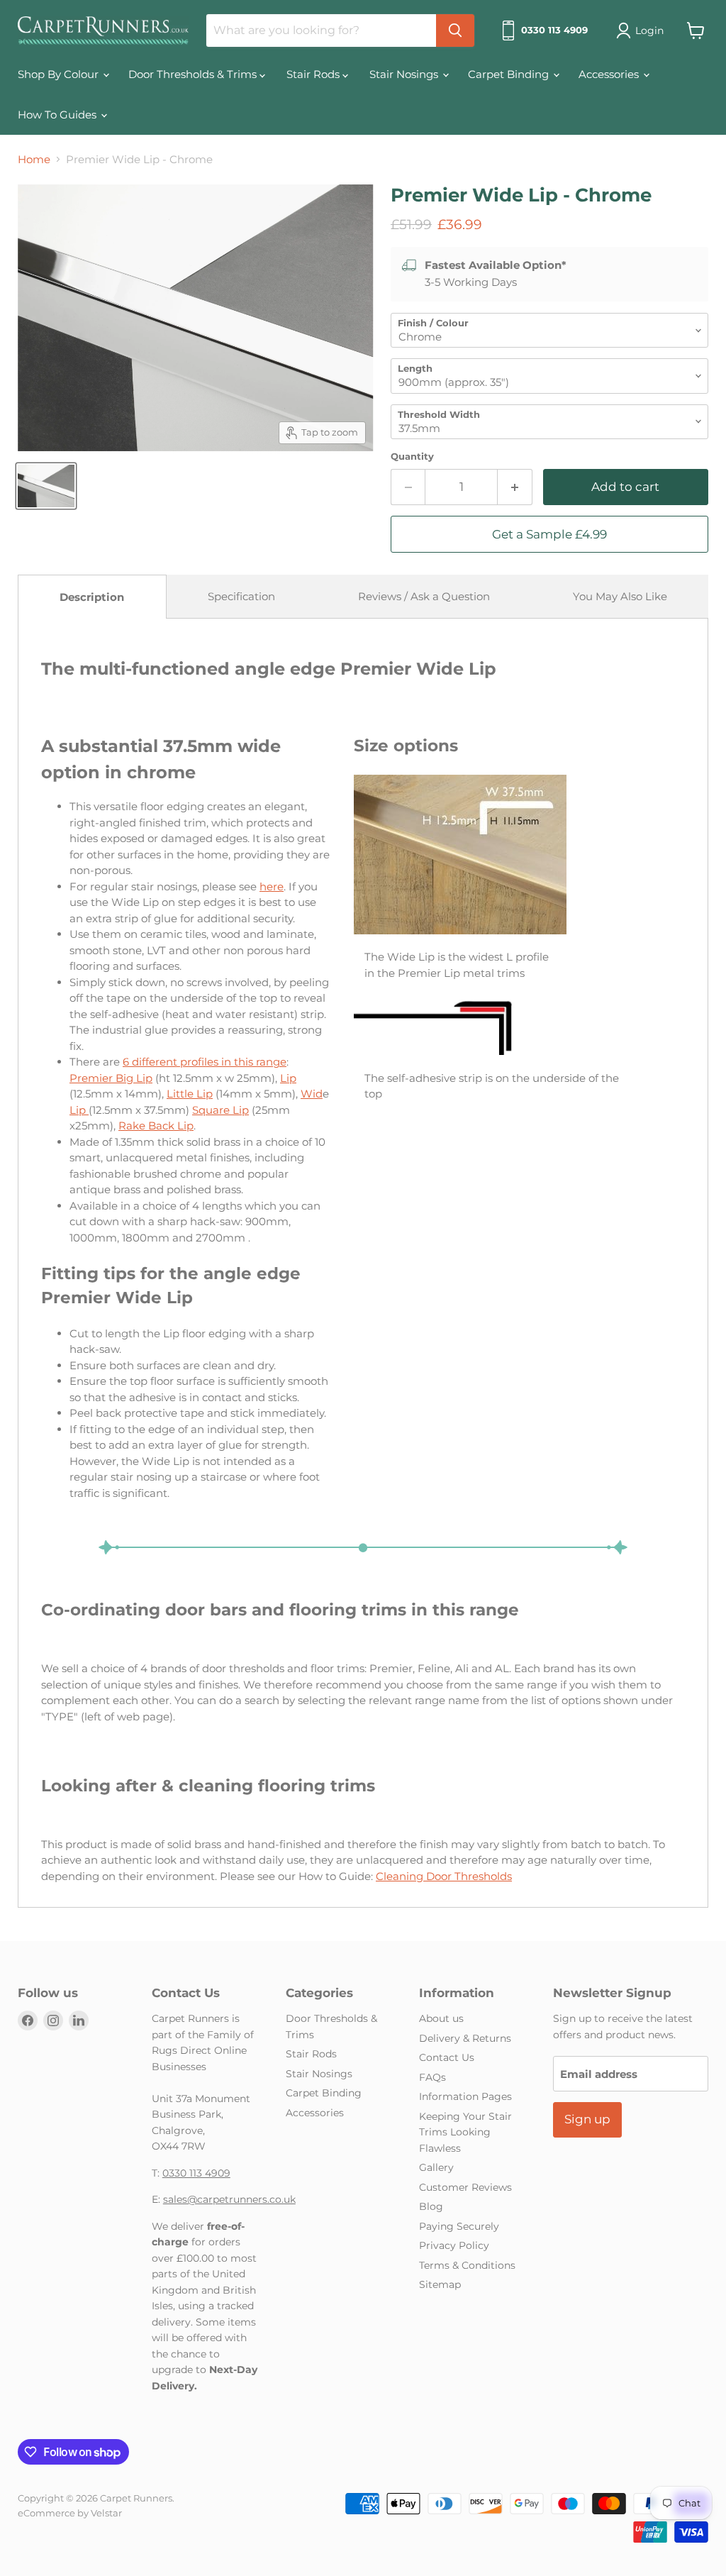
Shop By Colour (60, 74)
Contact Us (447, 2057)
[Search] (455, 31)
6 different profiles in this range (205, 1062)
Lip (288, 1078)
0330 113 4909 (196, 2173)
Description (92, 597)
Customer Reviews (465, 2187)
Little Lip (190, 1094)
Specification (241, 596)
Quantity (412, 457)
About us (441, 2018)
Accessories (610, 74)
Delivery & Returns (465, 2038)
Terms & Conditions (467, 2265)
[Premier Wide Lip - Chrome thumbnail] (46, 486)
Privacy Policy (454, 2245)
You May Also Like (620, 596)
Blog (431, 2206)
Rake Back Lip (156, 1126)
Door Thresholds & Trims (194, 74)
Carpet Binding (510, 74)
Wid (312, 1094)
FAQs (432, 2077)
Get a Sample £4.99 (549, 534)
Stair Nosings (405, 74)
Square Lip (220, 1110)
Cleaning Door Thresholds (444, 1876)
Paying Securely (459, 2226)
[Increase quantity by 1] (515, 487)
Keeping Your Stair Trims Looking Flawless (465, 2132)
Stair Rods (314, 74)
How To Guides (58, 115)
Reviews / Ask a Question (424, 596)
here (272, 886)
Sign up (587, 2119)
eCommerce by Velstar (70, 2513)
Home (34, 159)
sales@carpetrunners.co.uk (229, 2199)
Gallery (436, 2167)
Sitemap (440, 2284)
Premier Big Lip (111, 1078)
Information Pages (465, 2096)
